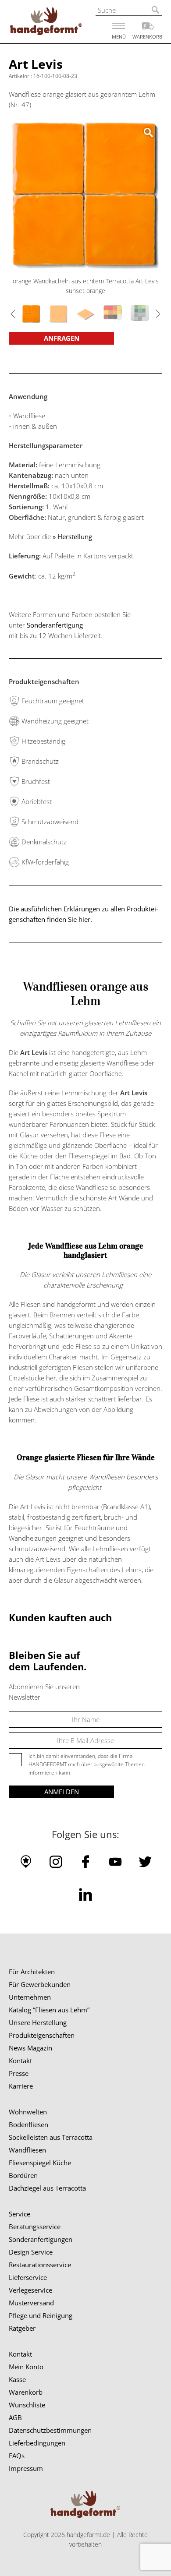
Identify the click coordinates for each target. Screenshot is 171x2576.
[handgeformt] (46, 23)
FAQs (17, 2456)
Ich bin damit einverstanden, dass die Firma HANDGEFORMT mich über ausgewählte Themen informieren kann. (87, 1764)
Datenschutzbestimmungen (50, 2430)
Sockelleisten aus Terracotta (51, 2137)
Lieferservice (28, 2277)
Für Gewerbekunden (40, 1984)
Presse (19, 2073)
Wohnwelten (28, 2112)
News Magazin (30, 2048)
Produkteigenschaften (42, 2035)
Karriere (21, 2086)
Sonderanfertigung (55, 625)
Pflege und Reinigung (41, 2315)
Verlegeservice (30, 2290)
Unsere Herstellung (38, 2022)
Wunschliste (27, 2405)
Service (20, 2214)
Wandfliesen (27, 2150)
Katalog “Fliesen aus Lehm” (49, 2010)
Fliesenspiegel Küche (40, 2163)
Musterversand (31, 2303)
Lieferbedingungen (37, 2443)
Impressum (26, 2468)
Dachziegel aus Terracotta (47, 2188)
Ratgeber (22, 2328)
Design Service (31, 2252)
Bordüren (23, 2175)
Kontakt (20, 2061)
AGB (15, 2417)
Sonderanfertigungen (41, 2239)
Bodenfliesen (28, 2124)
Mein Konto (26, 2367)
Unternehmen (30, 1997)
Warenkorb (26, 2392)
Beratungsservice (35, 2227)
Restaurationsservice (40, 2265)
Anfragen (62, 338)
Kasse (17, 2379)
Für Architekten (32, 1972)
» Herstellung (73, 536)
